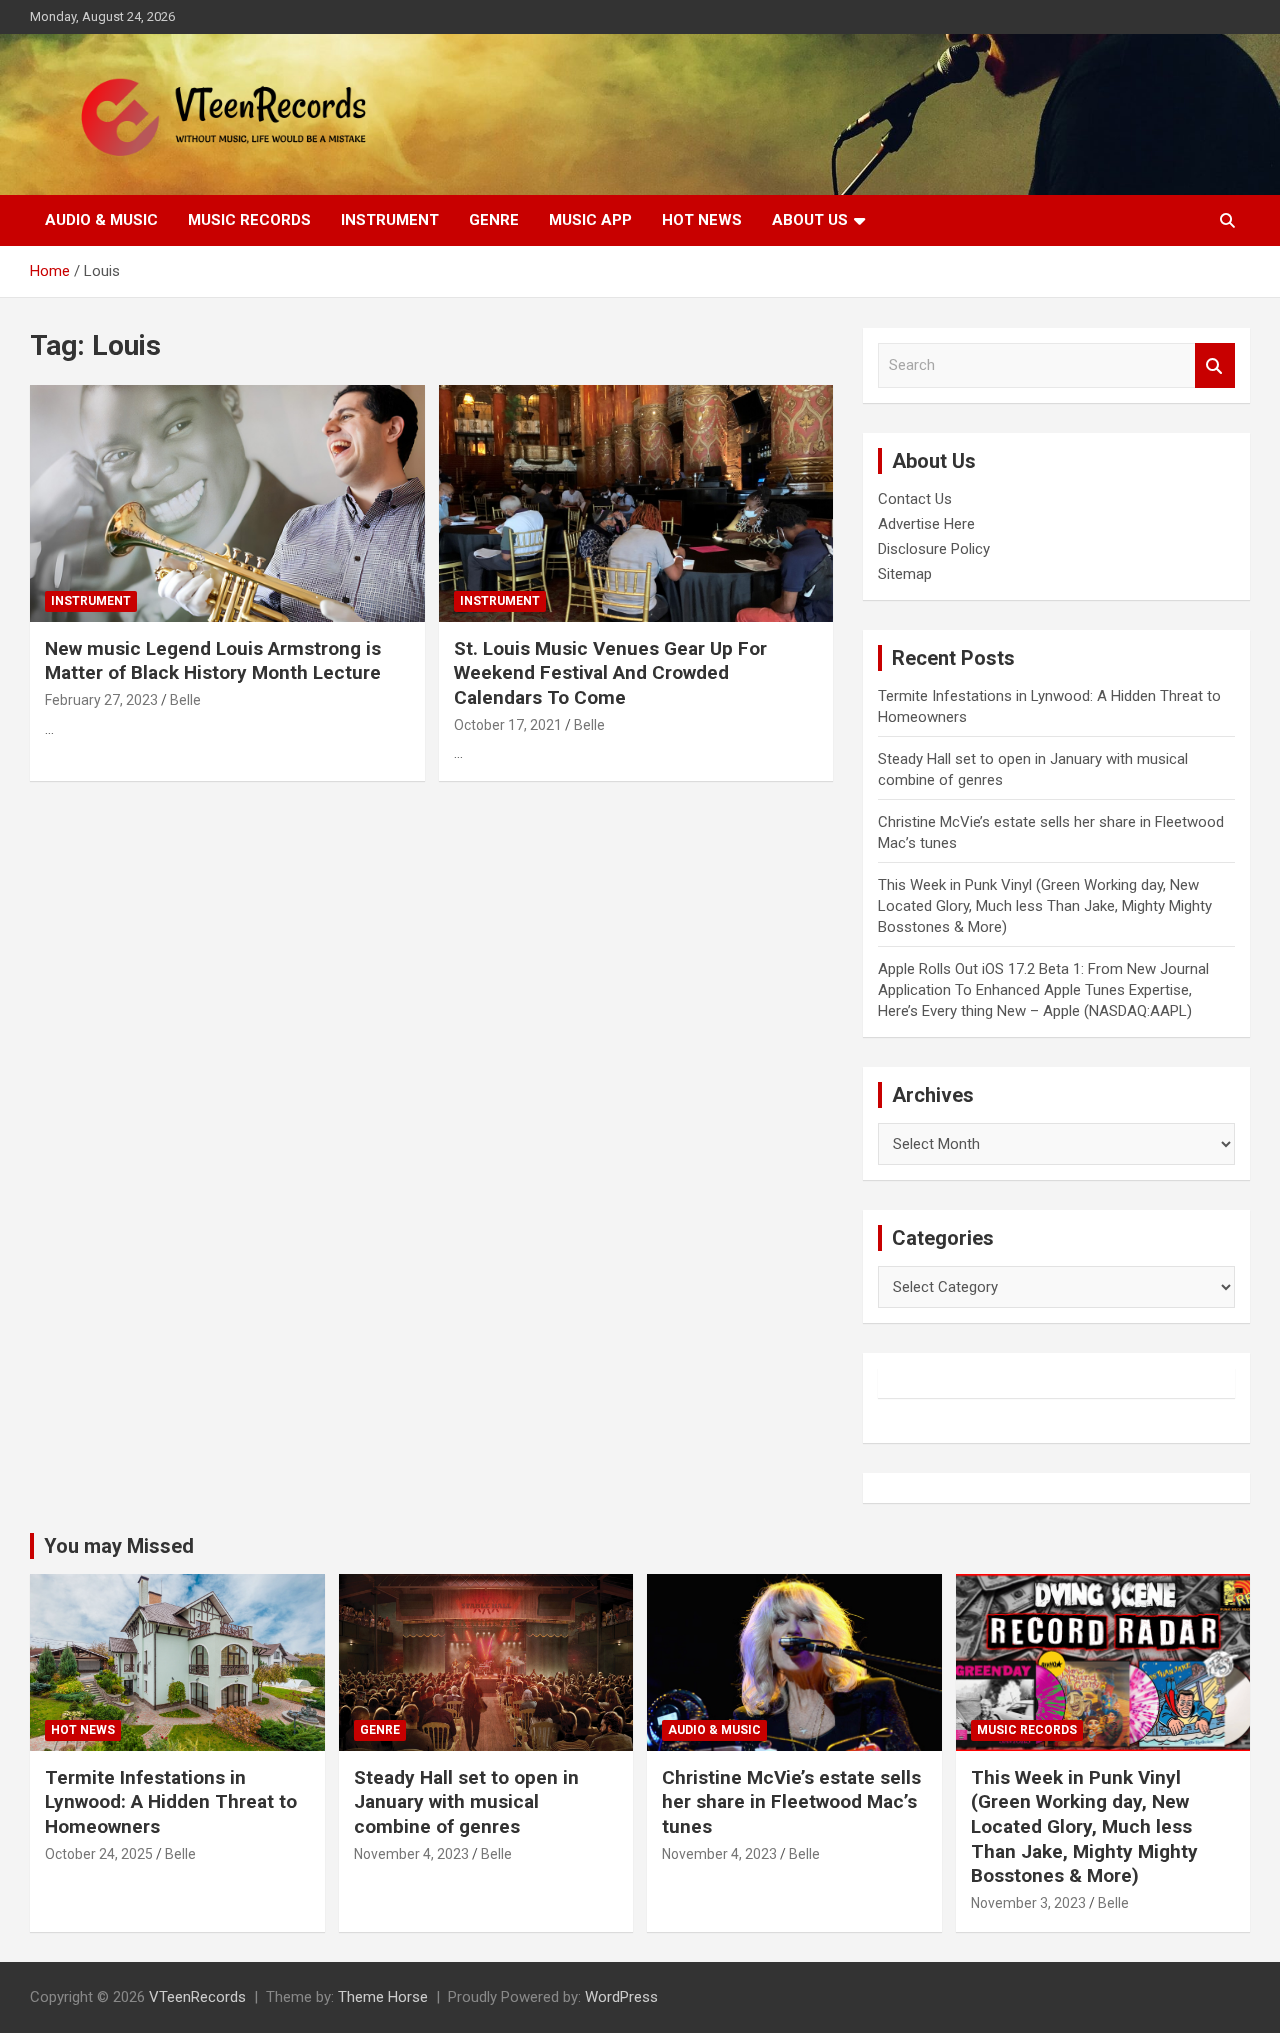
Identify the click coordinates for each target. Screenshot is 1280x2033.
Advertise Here (926, 524)
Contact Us (915, 499)
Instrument (390, 220)
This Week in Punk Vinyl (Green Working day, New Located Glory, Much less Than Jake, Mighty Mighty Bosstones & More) (1045, 906)
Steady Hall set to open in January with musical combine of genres (466, 1802)
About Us (810, 220)
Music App (590, 220)
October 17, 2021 (508, 725)
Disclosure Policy (934, 549)
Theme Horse (383, 1997)
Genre (494, 220)
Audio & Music (101, 220)
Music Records (249, 220)
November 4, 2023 (411, 1854)
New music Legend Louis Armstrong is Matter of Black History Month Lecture (213, 661)
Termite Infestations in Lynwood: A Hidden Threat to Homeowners (171, 1802)
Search (1215, 365)
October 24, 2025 (99, 1854)
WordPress (621, 1997)
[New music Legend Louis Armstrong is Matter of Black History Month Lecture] (227, 503)
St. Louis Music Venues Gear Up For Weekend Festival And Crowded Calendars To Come (610, 673)
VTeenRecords (197, 1997)
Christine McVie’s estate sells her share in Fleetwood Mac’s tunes (791, 1802)
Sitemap (905, 574)
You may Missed (119, 1546)
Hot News (702, 220)
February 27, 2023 (101, 700)
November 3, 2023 (1028, 1903)
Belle (185, 700)
